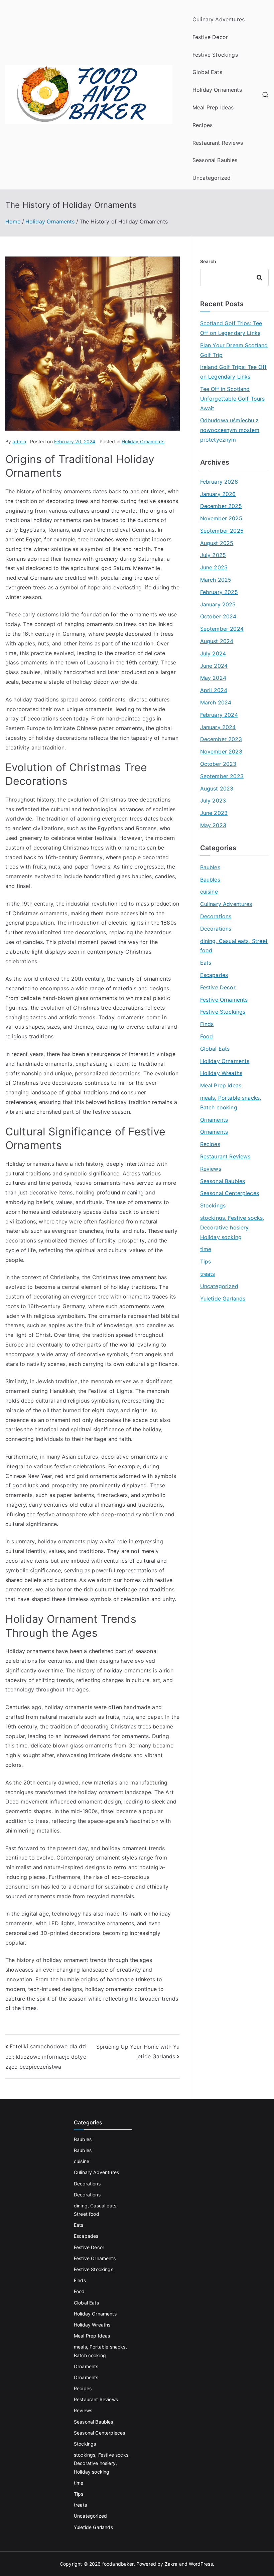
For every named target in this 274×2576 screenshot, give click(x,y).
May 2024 (213, 678)
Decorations (216, 916)
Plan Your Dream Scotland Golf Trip (234, 350)
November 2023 (221, 751)
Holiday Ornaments (217, 90)
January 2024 (218, 727)
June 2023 (214, 813)
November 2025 (221, 518)
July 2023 (213, 801)
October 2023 (218, 764)
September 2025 (222, 531)
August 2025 (217, 543)
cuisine (209, 892)
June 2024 (214, 666)
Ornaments (214, 1120)
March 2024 (216, 702)
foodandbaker (118, 2564)
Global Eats (207, 72)
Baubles (210, 867)
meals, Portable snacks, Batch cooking (231, 1103)
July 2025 (213, 555)
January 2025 (218, 604)
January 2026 (218, 494)
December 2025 (221, 506)
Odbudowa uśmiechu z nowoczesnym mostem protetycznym (230, 430)
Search (208, 261)
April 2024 (214, 690)
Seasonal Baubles (215, 160)
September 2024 (222, 629)
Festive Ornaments (224, 1000)
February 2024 (219, 715)
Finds (207, 1024)
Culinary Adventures (219, 19)
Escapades (214, 975)
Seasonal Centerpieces (230, 1193)
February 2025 (219, 592)
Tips (206, 1261)
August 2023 (217, 789)
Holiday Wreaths (221, 1073)
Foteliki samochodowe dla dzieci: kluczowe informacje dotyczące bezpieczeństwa (46, 2056)
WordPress (201, 2564)
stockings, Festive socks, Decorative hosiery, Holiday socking (232, 1227)
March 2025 (216, 580)
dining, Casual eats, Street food (234, 946)
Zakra (171, 2564)
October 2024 (218, 616)
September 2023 (222, 776)
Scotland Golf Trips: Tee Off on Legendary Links (231, 328)
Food (207, 1036)
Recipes (202, 125)
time (206, 1249)
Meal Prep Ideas (213, 107)
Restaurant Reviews (218, 143)
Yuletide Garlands (223, 1299)
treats (208, 1274)
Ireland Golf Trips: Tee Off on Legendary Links (233, 372)
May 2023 (213, 825)
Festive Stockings (215, 55)
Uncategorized (212, 178)
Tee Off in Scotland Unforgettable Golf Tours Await (233, 399)
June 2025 (214, 567)
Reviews (211, 1169)
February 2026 (219, 482)
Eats (206, 963)
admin (19, 441)
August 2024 (217, 641)
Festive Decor (210, 37)
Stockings (213, 1205)
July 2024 (213, 653)
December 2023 (221, 739)
